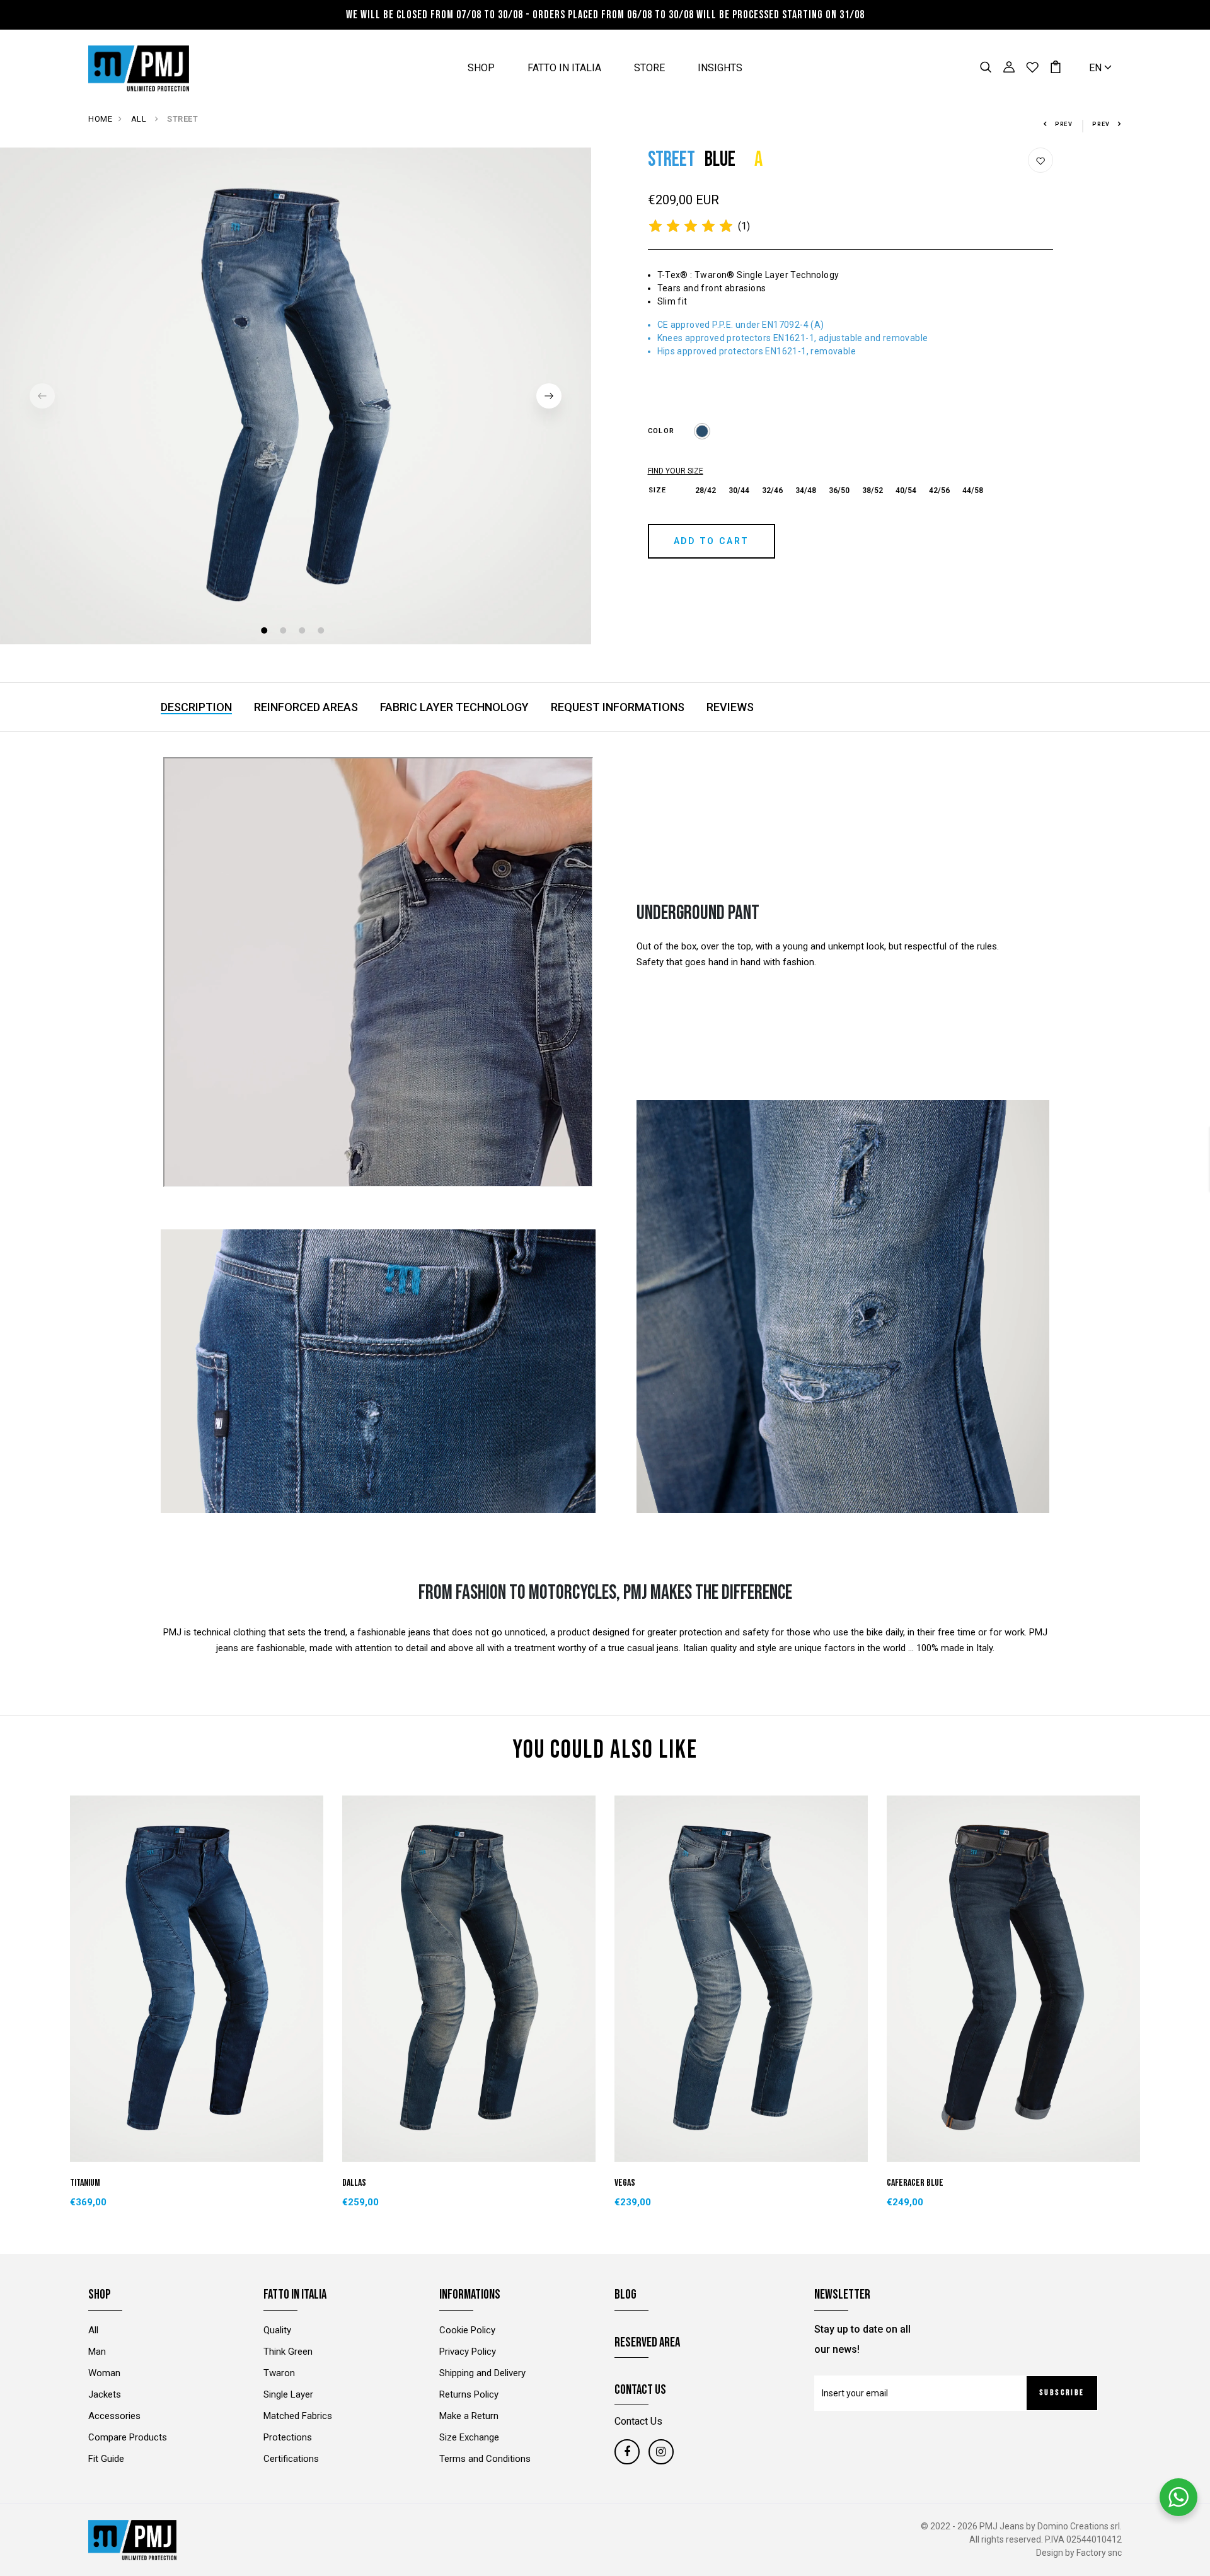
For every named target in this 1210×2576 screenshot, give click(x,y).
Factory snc (1099, 2553)
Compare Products (128, 2437)
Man (97, 2352)
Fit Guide (106, 2459)
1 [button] (266, 632)
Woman (104, 2373)
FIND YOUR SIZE (676, 471)
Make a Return (469, 2416)
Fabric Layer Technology (454, 707)
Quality (277, 2330)
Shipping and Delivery (482, 2373)
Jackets (105, 2394)
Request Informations (618, 707)
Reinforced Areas (306, 707)
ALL (140, 119)
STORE (649, 68)
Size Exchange (469, 2437)
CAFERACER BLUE (915, 2183)
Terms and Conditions (485, 2459)
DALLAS (354, 2183)
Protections (288, 2437)
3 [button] (303, 632)
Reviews (730, 707)
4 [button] (322, 632)
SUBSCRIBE (1062, 2393)
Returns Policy (469, 2394)
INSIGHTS (720, 68)
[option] (296, 396)
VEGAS (625, 2183)
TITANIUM (85, 2183)
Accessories (114, 2416)
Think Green (288, 2352)
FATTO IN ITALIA (564, 68)
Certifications (291, 2459)
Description (196, 707)
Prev (1064, 124)
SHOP (481, 68)
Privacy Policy (468, 2352)
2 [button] (285, 632)
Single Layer (288, 2394)
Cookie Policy (467, 2330)
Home (100, 119)
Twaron (279, 2373)
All (93, 2330)
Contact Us (638, 2421)
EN (1097, 68)
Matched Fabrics (298, 2416)
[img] (691, 226)
